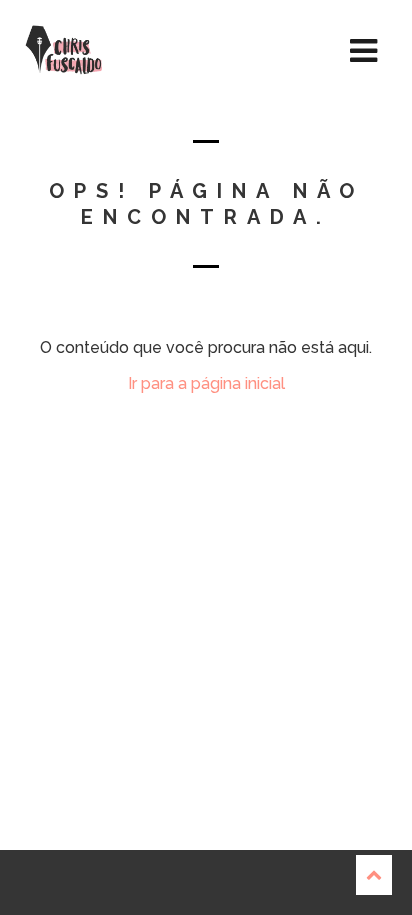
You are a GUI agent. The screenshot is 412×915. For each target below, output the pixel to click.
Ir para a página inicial (206, 383)
